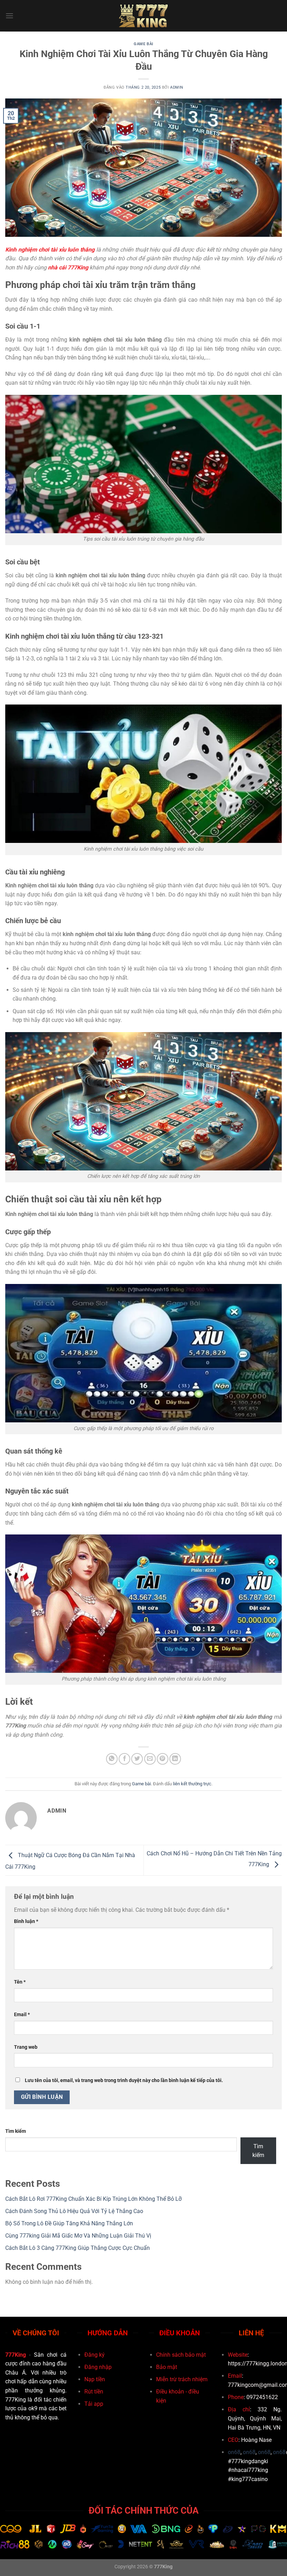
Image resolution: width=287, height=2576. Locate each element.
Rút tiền (94, 2392)
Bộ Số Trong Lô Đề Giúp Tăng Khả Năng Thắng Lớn (69, 2223)
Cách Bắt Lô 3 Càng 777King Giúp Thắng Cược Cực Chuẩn (78, 2248)
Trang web (26, 2047)
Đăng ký (94, 2355)
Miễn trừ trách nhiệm (182, 2379)
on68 (234, 2452)
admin (177, 87)
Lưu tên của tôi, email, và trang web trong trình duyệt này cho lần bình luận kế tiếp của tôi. (124, 2080)
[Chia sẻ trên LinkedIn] (175, 1759)
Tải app (94, 2404)
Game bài (143, 44)
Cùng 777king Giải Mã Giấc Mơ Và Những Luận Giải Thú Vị (78, 2236)
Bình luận (26, 1921)
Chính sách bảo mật (181, 2355)
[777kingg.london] (144, 16)
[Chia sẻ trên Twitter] (137, 1759)
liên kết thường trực (192, 1784)
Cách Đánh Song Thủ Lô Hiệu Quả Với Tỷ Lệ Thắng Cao (74, 2211)
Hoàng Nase (256, 2440)
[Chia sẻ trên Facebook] (124, 1759)
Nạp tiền (95, 2379)
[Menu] (9, 16)
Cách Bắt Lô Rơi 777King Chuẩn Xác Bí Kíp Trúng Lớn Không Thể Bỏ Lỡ (93, 2199)
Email (22, 2015)
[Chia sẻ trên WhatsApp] (112, 1759)
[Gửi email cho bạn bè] (150, 1759)
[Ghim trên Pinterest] (163, 1759)
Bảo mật (167, 2367)
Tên (20, 1982)
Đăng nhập (98, 2367)
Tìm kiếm (16, 2131)
